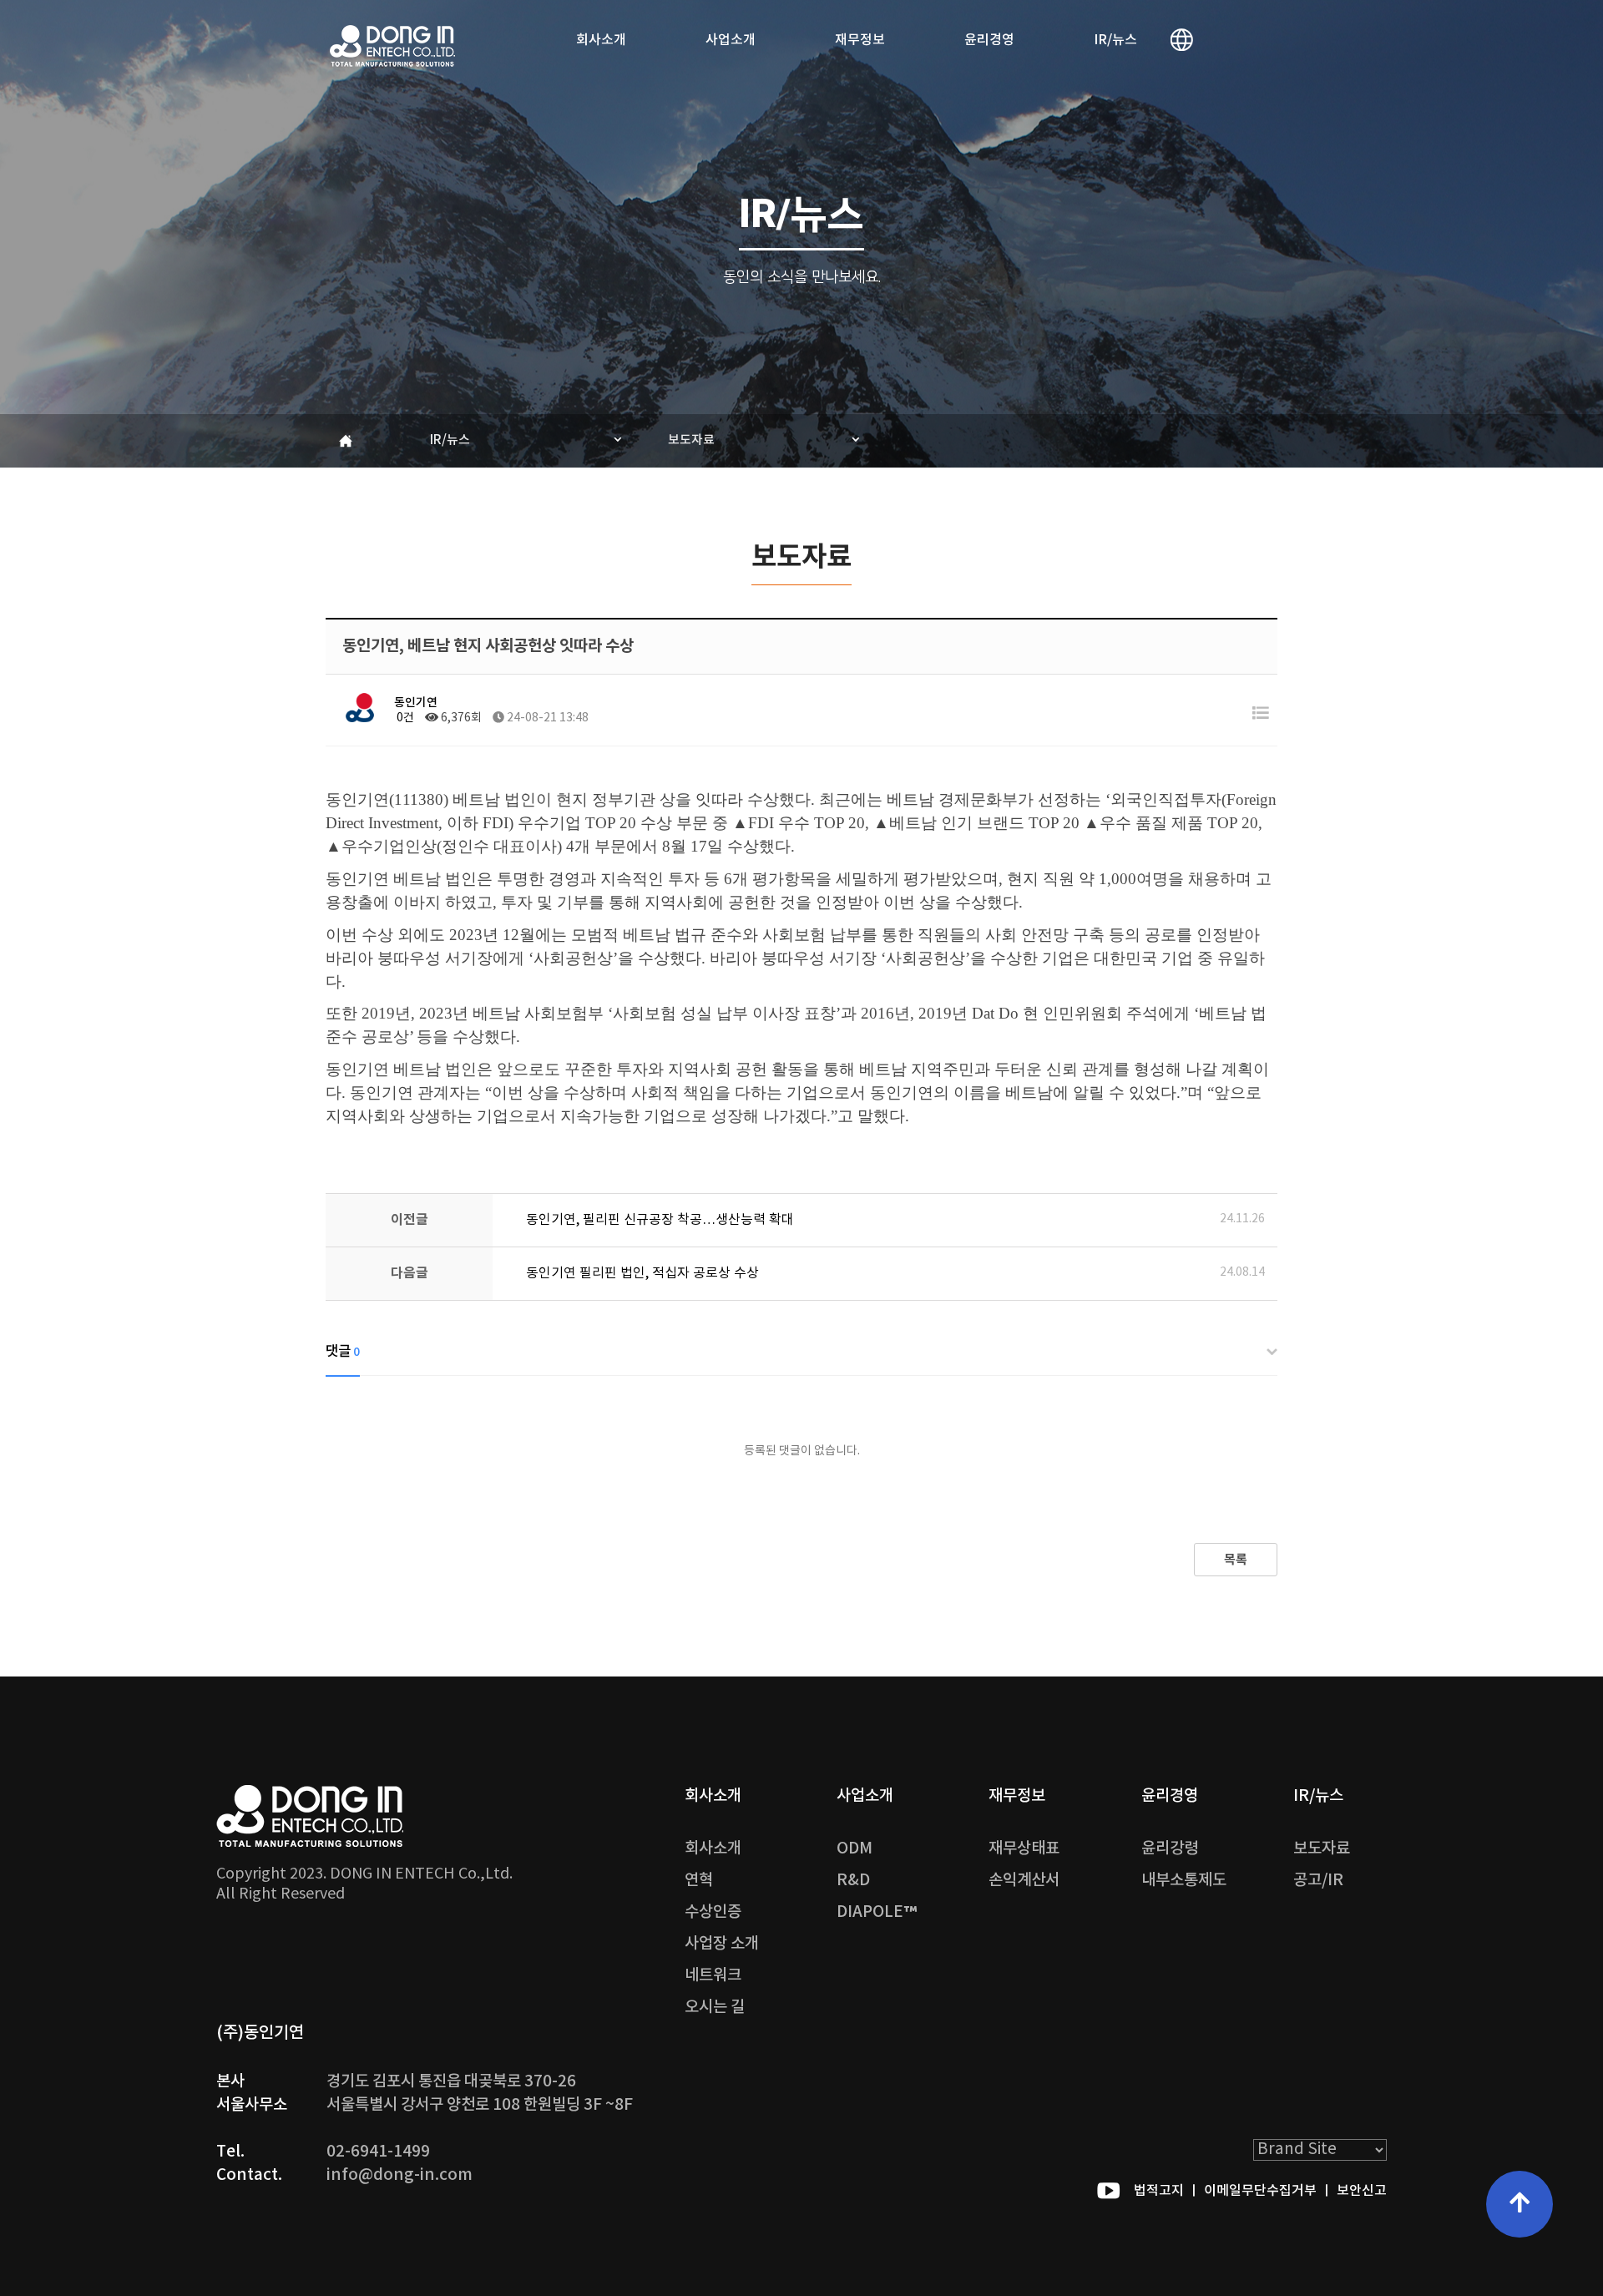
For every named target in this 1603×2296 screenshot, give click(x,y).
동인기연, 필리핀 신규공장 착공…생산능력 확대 (660, 1220)
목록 (1236, 1560)
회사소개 (601, 40)
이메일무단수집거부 (1260, 2190)
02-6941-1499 (378, 2152)
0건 (404, 718)
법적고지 (1159, 2190)
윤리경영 (989, 40)
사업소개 (731, 40)
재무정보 (860, 40)
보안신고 (1362, 2190)
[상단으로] (1520, 2204)
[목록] (1261, 714)
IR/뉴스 (1115, 40)
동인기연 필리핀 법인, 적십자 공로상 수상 (642, 1273)
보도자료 (691, 440)
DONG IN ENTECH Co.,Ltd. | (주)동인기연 (392, 46)
